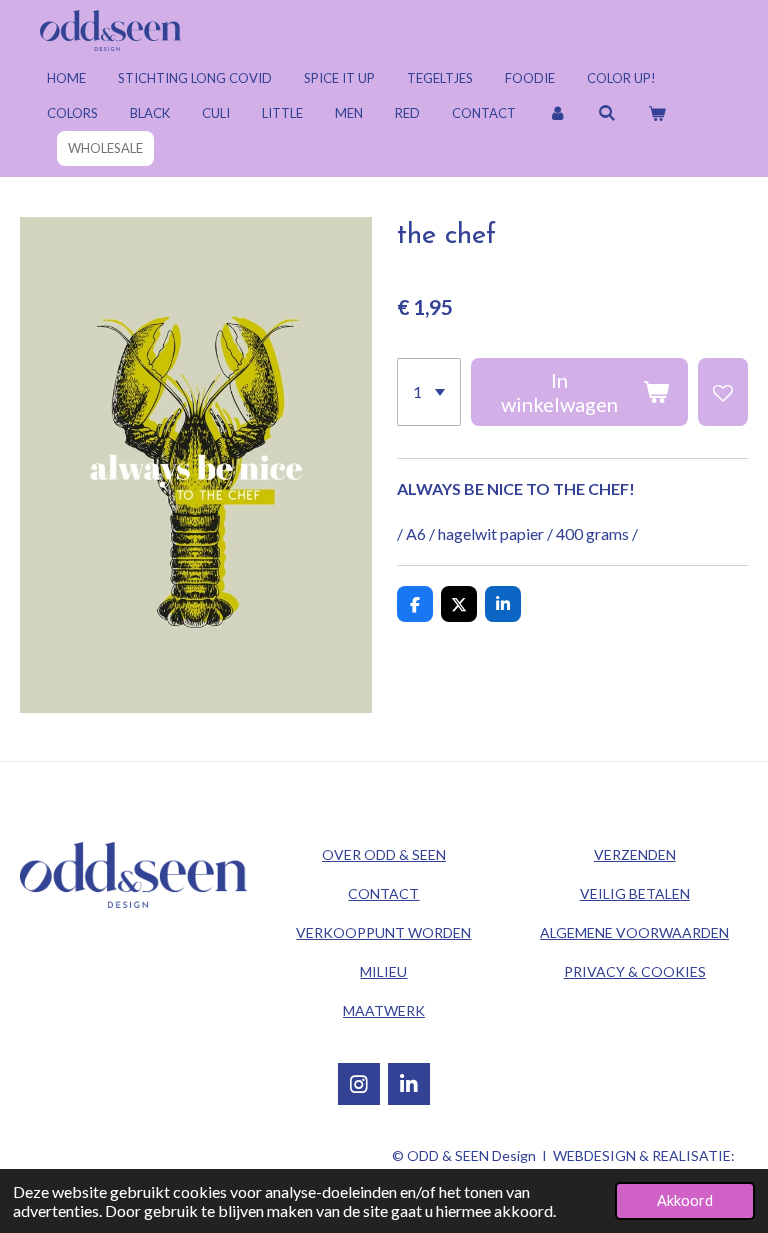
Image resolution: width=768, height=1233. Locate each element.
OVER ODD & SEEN (384, 854)
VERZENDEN (635, 854)
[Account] (557, 113)
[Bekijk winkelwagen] (657, 113)
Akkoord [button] (685, 1200)
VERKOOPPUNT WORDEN (383, 932)
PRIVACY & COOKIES (635, 971)
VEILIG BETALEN (635, 893)
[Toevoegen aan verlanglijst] (723, 392)
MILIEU (383, 971)
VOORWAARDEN (634, 932)
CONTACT (383, 893)
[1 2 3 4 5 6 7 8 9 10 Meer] (429, 392)
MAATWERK (384, 1010)
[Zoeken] (607, 113)
